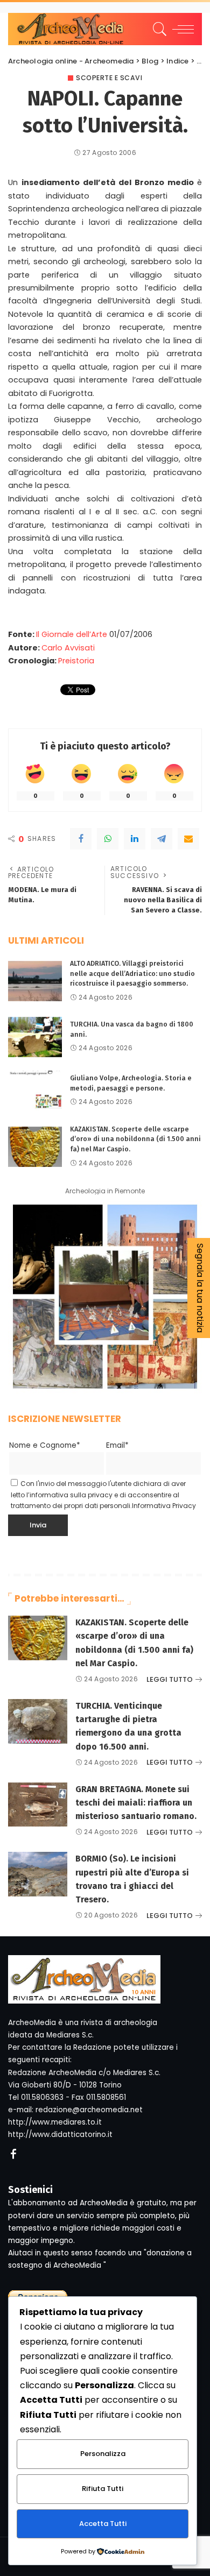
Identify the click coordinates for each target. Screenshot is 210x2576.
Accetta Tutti (103, 2524)
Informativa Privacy (164, 1506)
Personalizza (103, 2454)
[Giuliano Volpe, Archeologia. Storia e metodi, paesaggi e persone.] (35, 1091)
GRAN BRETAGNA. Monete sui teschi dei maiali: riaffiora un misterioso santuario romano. (136, 1803)
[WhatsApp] (108, 839)
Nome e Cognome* (45, 1445)
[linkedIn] (135, 839)
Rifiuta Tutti (103, 2489)
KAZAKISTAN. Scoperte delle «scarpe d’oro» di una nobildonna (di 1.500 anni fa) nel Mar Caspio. (135, 1139)
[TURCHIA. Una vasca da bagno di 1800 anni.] (35, 1037)
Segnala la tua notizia (200, 1288)
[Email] (188, 839)
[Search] (158, 29)
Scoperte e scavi (109, 78)
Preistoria (76, 661)
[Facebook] (81, 839)
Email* (117, 1445)
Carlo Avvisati (68, 648)
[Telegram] (162, 839)
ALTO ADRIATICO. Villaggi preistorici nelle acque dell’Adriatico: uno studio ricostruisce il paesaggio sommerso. (132, 973)
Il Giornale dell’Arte (72, 634)
